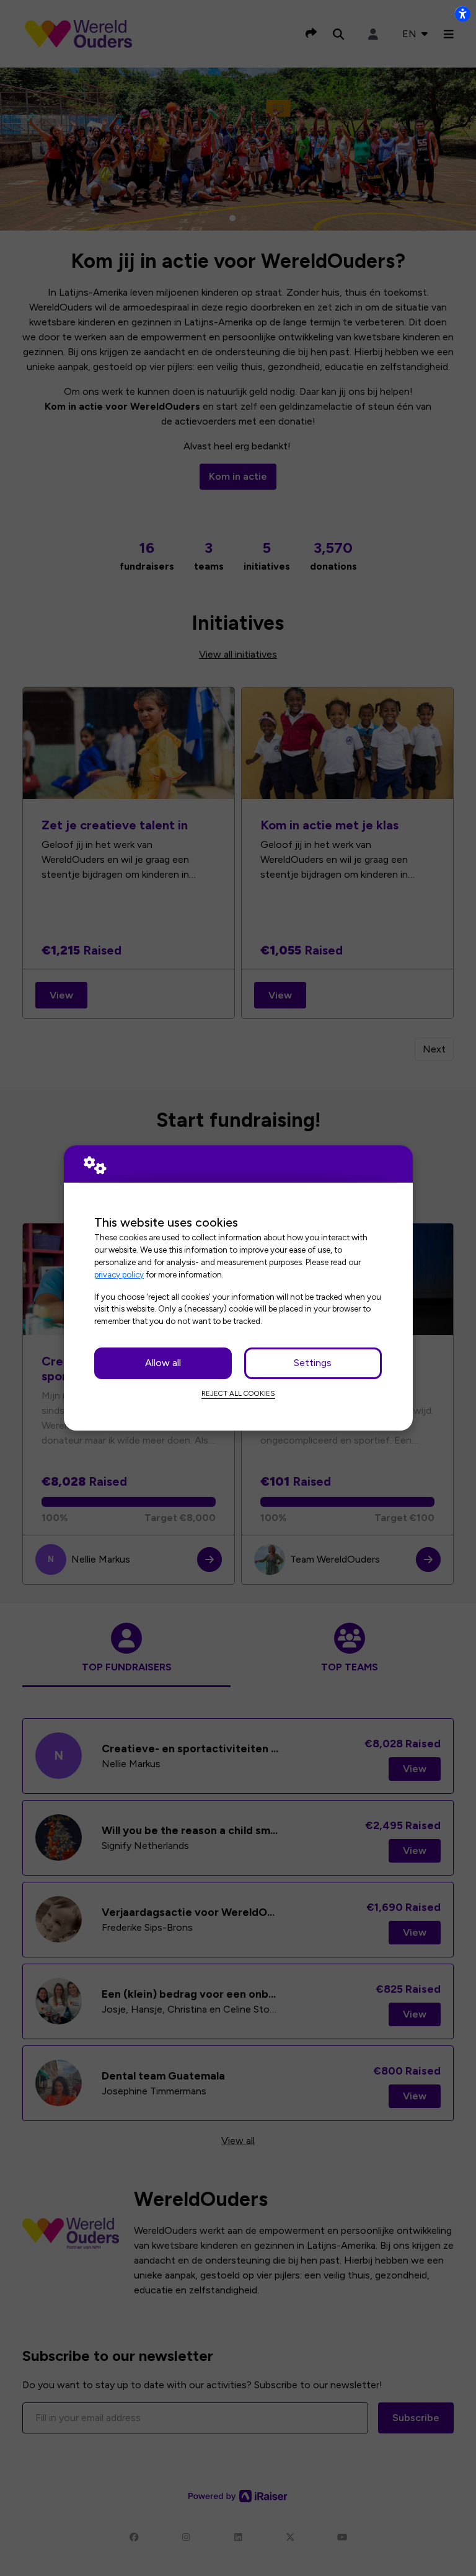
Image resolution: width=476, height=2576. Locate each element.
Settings (313, 1363)
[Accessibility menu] (462, 14)
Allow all (163, 1363)
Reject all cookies (238, 1393)
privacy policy (119, 1274)
